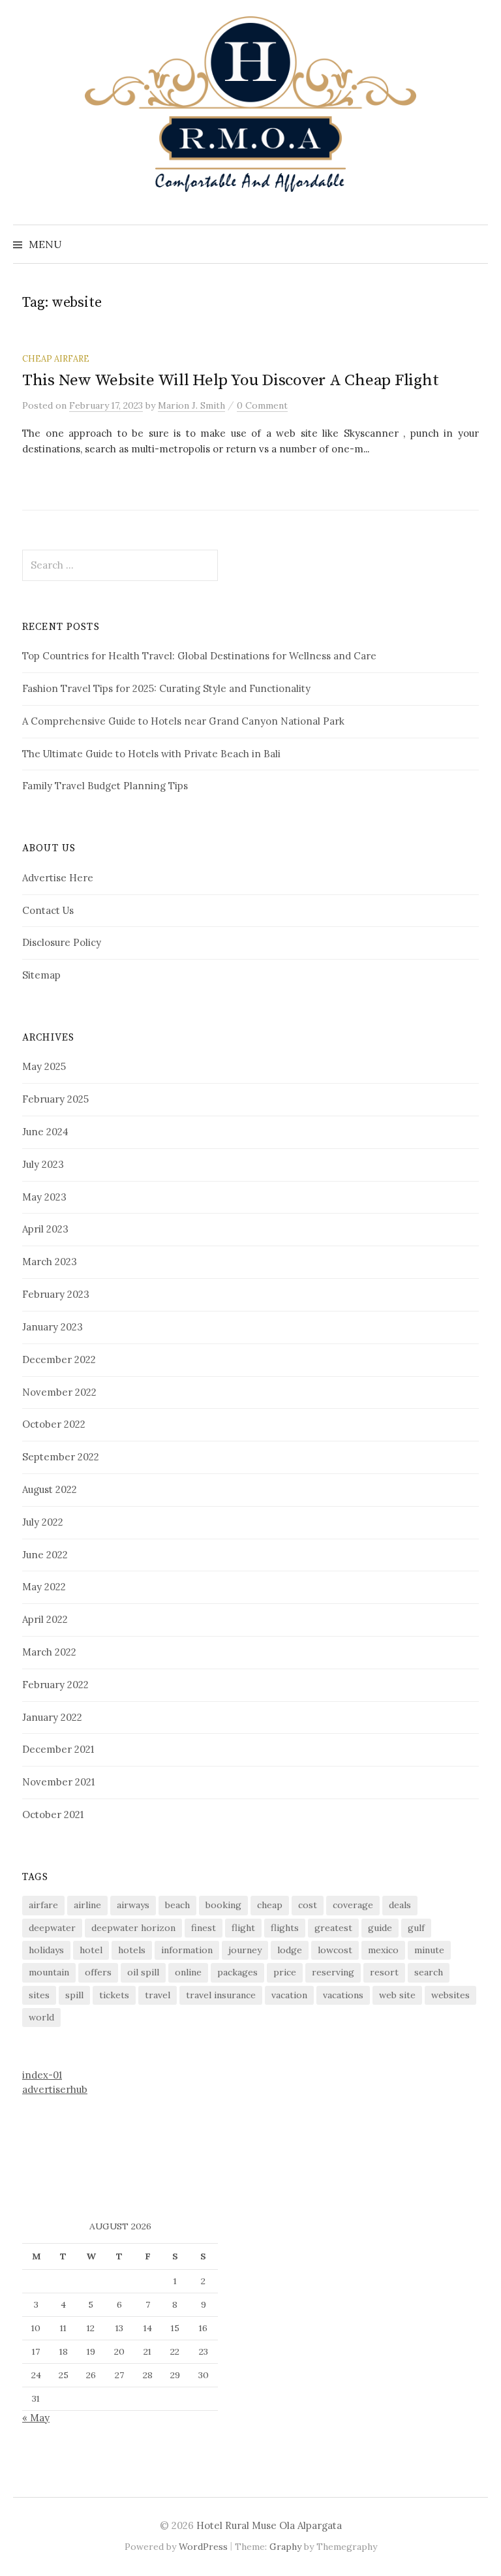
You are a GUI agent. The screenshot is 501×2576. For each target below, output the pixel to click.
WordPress (203, 2547)
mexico (383, 1950)
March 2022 (49, 1652)
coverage (353, 1905)
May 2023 (44, 1197)
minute (429, 1950)
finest (204, 1928)
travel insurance (221, 1995)
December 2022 (59, 1359)
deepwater (52, 1928)
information (187, 1950)
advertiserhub (55, 2089)
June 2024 (45, 1132)
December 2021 (58, 1749)
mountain (49, 1972)
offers (98, 1972)
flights (285, 1928)
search (429, 1972)
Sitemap (41, 975)
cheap (270, 1905)
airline (87, 1905)
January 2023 (53, 1327)
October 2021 (53, 1814)
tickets (114, 1995)
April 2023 (45, 1229)
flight (243, 1928)
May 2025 (44, 1066)
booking (223, 1905)
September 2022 (61, 1457)
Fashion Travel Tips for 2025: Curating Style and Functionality (166, 688)
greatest (333, 1928)
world (41, 2017)
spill (74, 1995)
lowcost (335, 1950)
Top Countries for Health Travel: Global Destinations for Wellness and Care (199, 656)
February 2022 (55, 1685)
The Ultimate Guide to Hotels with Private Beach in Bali (151, 754)
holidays (46, 1950)
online (188, 1972)
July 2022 (43, 1522)
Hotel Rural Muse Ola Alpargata (269, 2525)
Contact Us (48, 910)
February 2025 (55, 1099)
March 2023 (50, 1262)
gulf (416, 1928)
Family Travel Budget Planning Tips (105, 786)
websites (450, 1995)
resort (384, 1972)
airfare (43, 1905)
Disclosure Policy (62, 942)
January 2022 (52, 1717)
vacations (343, 1995)
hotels (132, 1950)
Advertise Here (58, 878)
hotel (91, 1950)
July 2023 (43, 1164)
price (285, 1972)
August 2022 (50, 1489)
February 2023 (56, 1294)
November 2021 (58, 1782)
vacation (289, 1995)
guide (380, 1928)
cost (308, 1905)
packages (237, 1972)
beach (177, 1905)
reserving (333, 1972)
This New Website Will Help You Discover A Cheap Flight (230, 380)
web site (397, 1995)
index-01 (42, 2075)
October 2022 (54, 1424)
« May (36, 2418)
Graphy (285, 2547)
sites (39, 1995)
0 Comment (262, 405)
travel (158, 1995)
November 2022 (59, 1392)
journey (245, 1950)
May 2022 (44, 1587)
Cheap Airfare (56, 358)
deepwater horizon (133, 1928)
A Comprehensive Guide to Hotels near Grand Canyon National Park (183, 721)
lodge (290, 1950)
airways (133, 1905)
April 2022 (45, 1619)
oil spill (143, 1972)
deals (400, 1905)
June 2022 (45, 1555)
